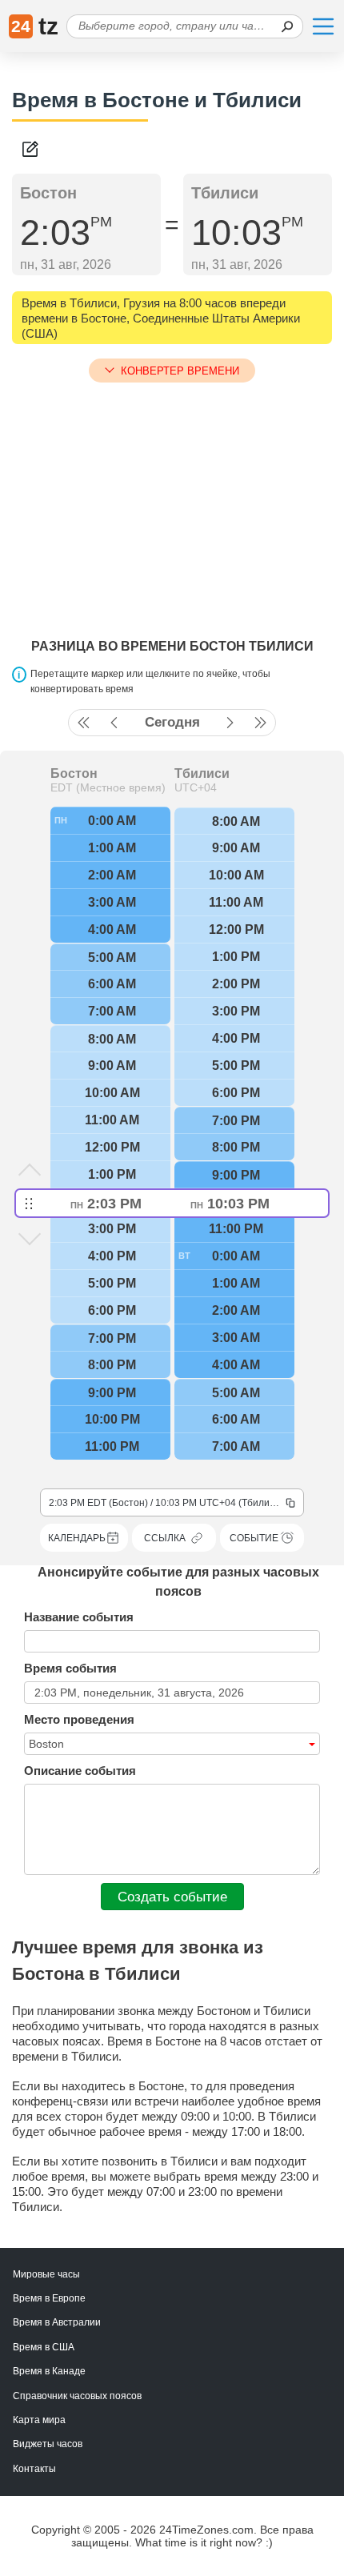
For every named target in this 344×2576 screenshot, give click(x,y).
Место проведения (79, 1719)
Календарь (77, 1538)
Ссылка (165, 1538)
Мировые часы (46, 2274)
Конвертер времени (180, 371)
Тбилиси (202, 774)
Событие (254, 1538)
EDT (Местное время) (108, 787)
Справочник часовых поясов (77, 2396)
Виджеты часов (48, 2444)
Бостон (74, 774)
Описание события (80, 1771)
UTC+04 (196, 787)
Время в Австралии (57, 2322)
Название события (79, 1617)
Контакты (34, 2469)
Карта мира (39, 2420)
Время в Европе (49, 2298)
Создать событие (172, 1897)
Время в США (44, 2347)
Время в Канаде (49, 2371)
